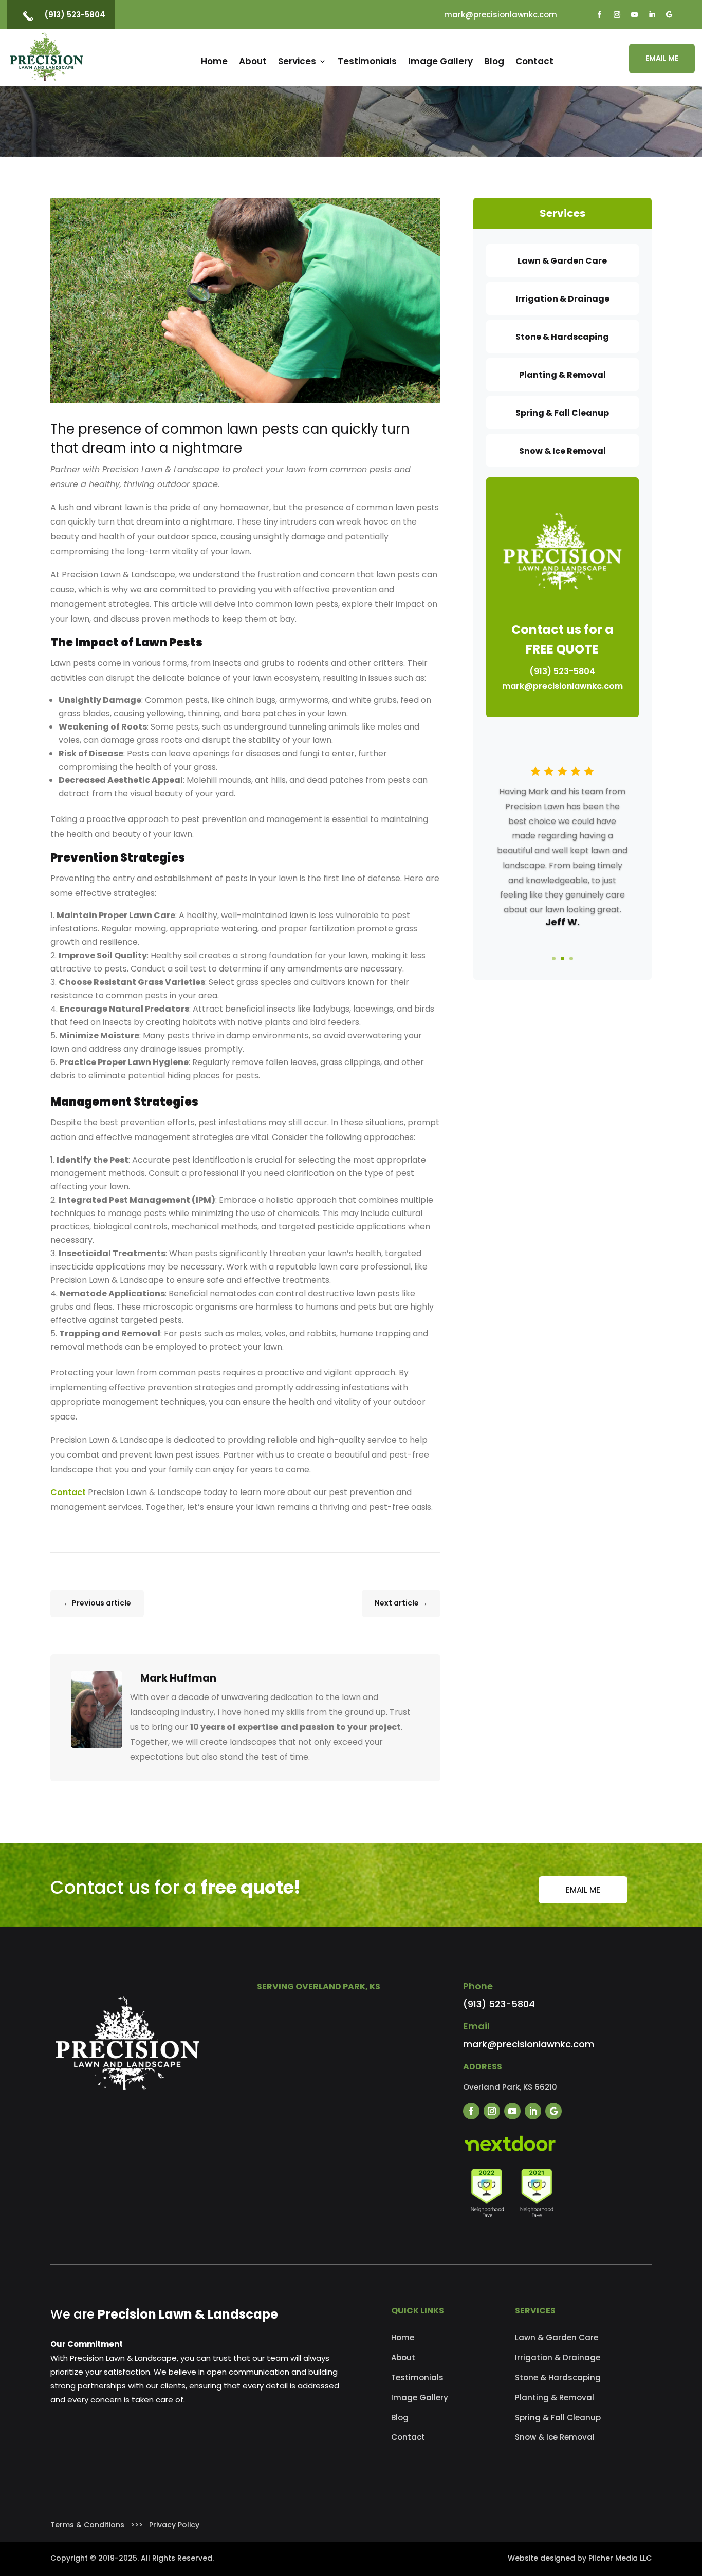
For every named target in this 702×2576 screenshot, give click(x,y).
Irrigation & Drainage (558, 2357)
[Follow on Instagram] (617, 15)
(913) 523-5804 (75, 15)
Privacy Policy (174, 2525)
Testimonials (367, 61)
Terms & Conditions (87, 2525)
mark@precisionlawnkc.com (501, 15)
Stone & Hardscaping (558, 2377)
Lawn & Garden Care (557, 2337)
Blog (494, 61)
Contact (534, 61)
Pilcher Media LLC (620, 2558)
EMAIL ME (662, 58)
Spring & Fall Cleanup (558, 2418)
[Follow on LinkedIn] (652, 15)
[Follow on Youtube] (634, 15)
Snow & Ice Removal (555, 2437)
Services (297, 61)
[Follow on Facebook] (599, 15)
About (253, 61)
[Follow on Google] (669, 15)
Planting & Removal (555, 2397)
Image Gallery (440, 61)
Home (214, 61)
